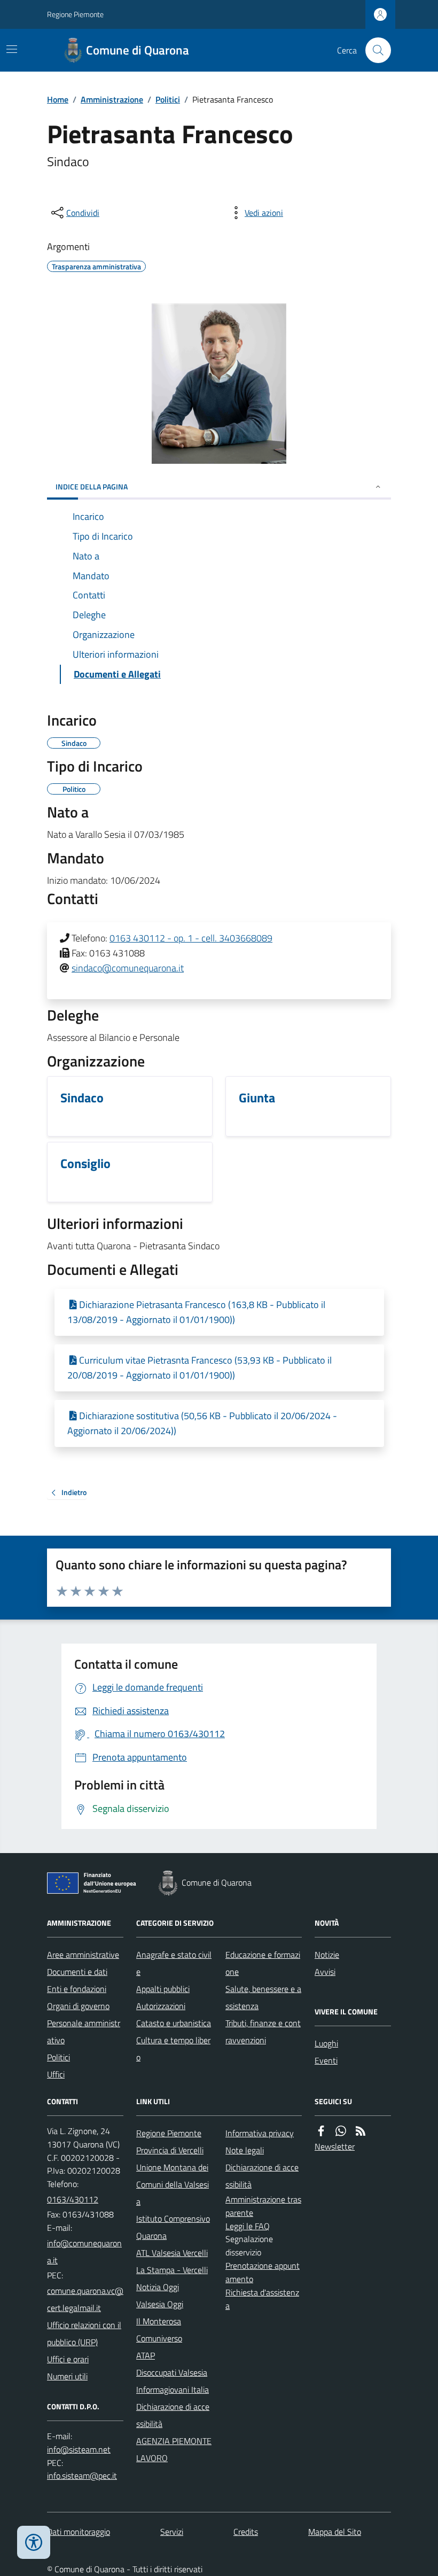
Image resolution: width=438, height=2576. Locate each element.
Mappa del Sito (335, 2532)
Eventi (326, 2060)
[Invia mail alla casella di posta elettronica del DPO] (79, 2450)
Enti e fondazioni (77, 1989)
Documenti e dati (77, 1972)
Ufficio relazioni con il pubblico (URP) (84, 2333)
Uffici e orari (68, 2359)
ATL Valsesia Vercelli (172, 2253)
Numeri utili (67, 2376)
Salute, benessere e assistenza (263, 1997)
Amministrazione (112, 99)
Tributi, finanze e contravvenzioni (263, 2032)
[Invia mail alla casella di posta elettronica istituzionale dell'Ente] (85, 2252)
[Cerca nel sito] (374, 50)
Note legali (245, 2150)
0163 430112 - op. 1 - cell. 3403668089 (191, 938)
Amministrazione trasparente (263, 2206)
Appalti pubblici (163, 1989)
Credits (246, 2532)
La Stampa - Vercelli (172, 2270)
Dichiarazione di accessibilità (173, 2415)
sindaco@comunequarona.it (128, 968)
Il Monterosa (159, 2321)
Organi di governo (78, 2006)
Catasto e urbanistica (174, 2023)
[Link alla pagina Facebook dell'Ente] (321, 2131)
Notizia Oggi (158, 2287)
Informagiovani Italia (173, 2390)
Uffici (56, 2074)
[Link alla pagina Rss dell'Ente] (361, 2131)
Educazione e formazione (263, 1963)
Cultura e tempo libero (173, 2049)
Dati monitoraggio (79, 2532)
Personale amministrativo (84, 2032)
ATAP (146, 2355)
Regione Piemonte (75, 14)
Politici (168, 99)
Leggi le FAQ (248, 2226)
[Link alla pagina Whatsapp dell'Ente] (341, 2131)
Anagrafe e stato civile (174, 1963)
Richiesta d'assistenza (262, 2299)
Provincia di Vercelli (170, 2150)
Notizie (327, 1955)
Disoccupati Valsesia (172, 2372)
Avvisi (325, 1972)
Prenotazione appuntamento (263, 2272)
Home (58, 99)
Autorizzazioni (161, 2006)
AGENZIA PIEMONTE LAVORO (174, 2449)
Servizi (172, 2532)
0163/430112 (73, 2199)
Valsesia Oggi (160, 2304)
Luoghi (326, 2043)
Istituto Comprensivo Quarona (173, 2227)
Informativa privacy (260, 2133)
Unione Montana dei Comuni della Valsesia (173, 2184)
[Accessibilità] (34, 2542)
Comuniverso (159, 2338)
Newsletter (335, 2146)
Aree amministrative (83, 1955)
